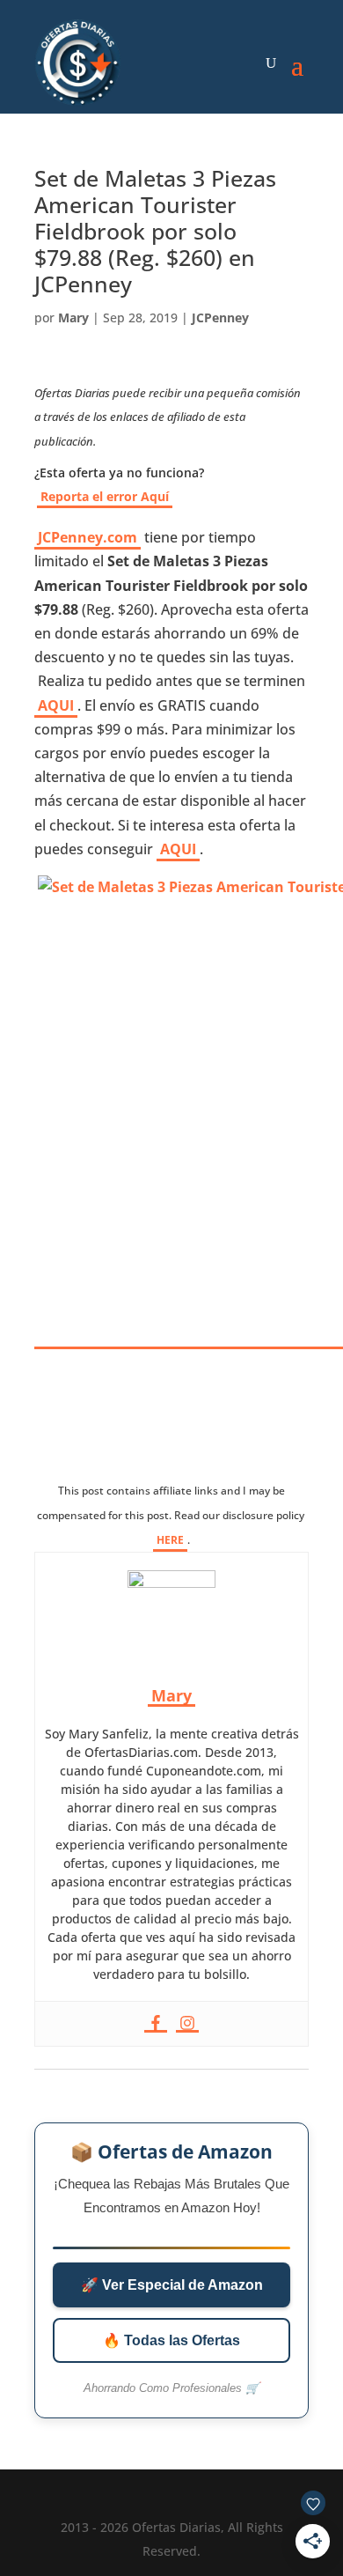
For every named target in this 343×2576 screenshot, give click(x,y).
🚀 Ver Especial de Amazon (172, 2285)
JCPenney (220, 317)
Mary (73, 317)
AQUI (56, 705)
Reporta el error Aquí (105, 496)
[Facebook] (156, 2024)
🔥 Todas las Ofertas (171, 2340)
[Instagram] (187, 2024)
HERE (170, 1540)
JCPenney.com (88, 537)
